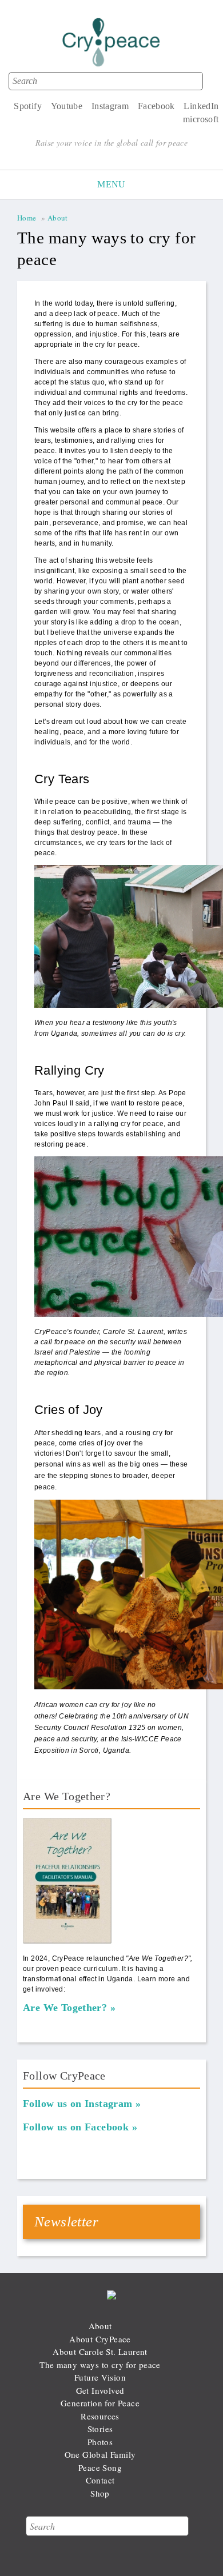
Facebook (156, 106)
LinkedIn (201, 106)
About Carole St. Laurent (100, 2351)
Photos (100, 2442)
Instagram (110, 106)
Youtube (67, 106)
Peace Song (100, 2467)
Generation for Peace (100, 2403)
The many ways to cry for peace (100, 2365)
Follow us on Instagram (78, 2104)
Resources (100, 2416)
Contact (100, 2480)
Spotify (28, 106)
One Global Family (100, 2454)
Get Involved (100, 2390)
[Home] (111, 45)
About (58, 218)
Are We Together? (65, 2008)
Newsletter (66, 2222)
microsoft (201, 119)
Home (27, 218)
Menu (111, 184)
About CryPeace (100, 2339)
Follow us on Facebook (76, 2127)
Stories (100, 2429)
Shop (100, 2493)
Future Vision (100, 2377)
